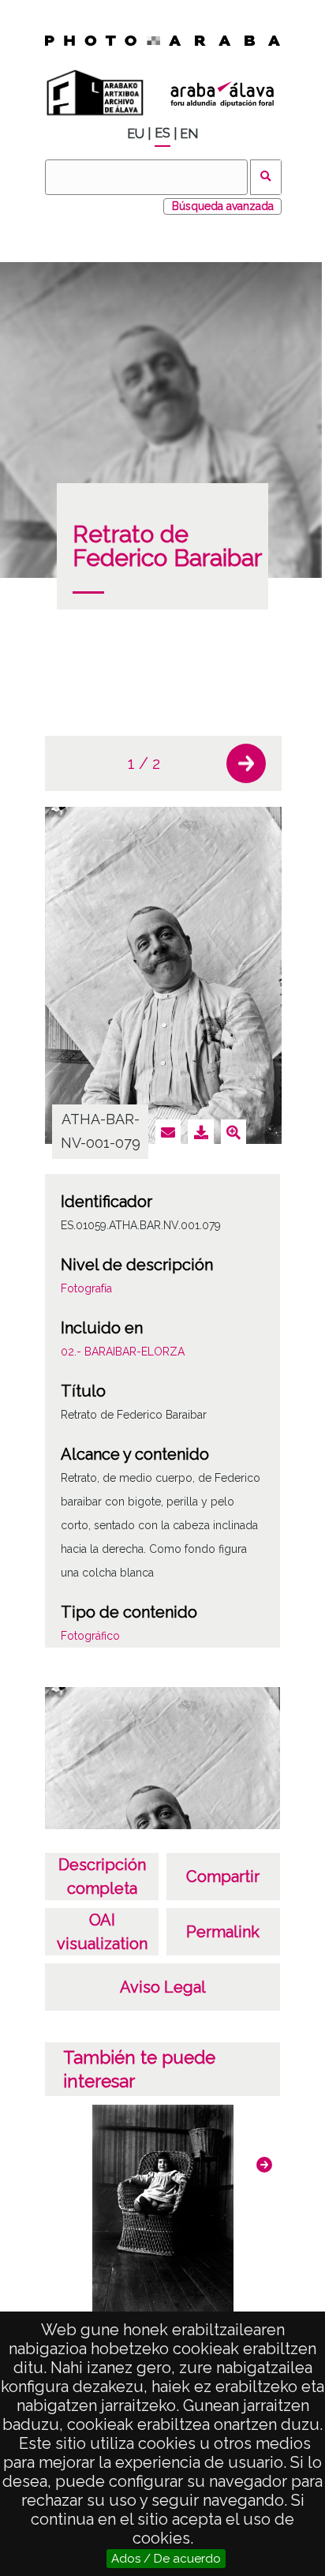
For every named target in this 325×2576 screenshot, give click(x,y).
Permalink (223, 1932)
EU (136, 134)
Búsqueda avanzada (223, 206)
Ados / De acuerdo (166, 2559)
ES (162, 133)
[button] (246, 763)
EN (189, 134)
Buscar (266, 177)
